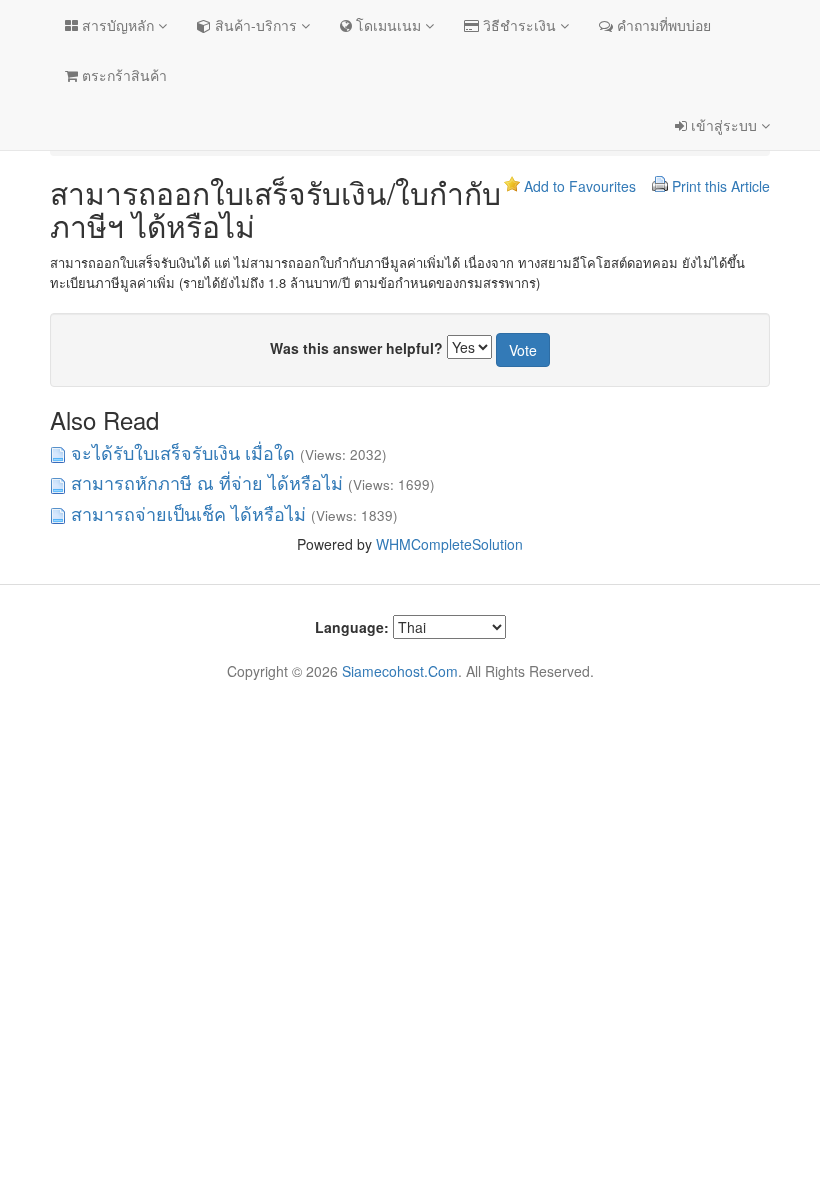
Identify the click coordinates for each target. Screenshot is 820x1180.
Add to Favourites (580, 186)
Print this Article (721, 186)
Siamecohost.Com (400, 671)
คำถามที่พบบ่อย (662, 25)
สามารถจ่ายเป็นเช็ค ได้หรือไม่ (188, 513)
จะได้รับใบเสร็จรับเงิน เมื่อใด (183, 452)
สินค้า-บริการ (256, 25)
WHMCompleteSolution (449, 544)
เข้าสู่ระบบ (724, 125)
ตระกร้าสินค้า (122, 75)
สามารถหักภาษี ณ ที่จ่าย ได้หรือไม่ (207, 482)
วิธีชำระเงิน (519, 25)
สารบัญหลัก (118, 25)
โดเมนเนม (388, 25)
